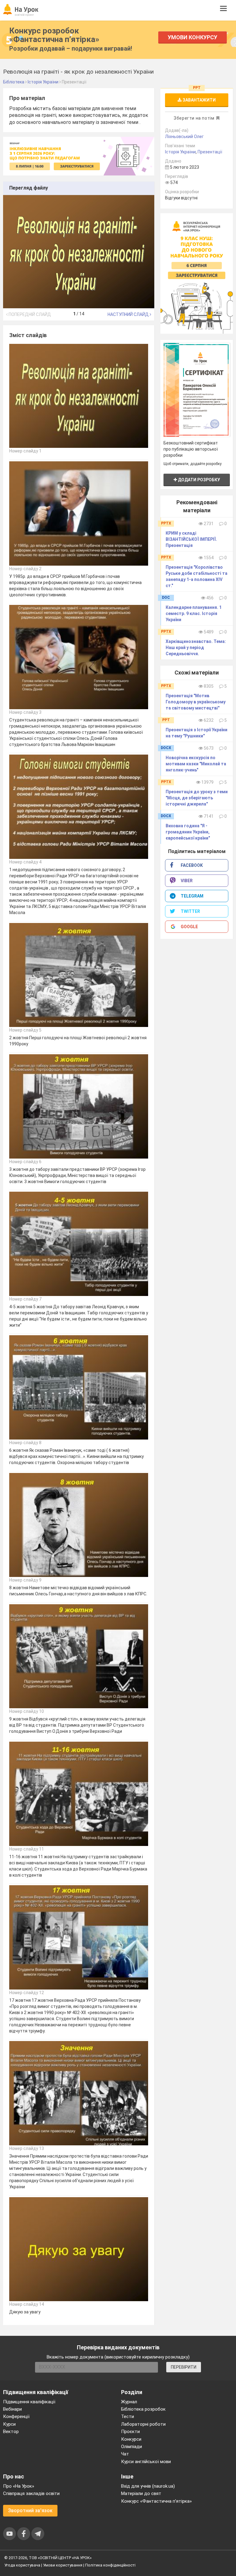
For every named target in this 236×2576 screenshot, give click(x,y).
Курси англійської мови (146, 2462)
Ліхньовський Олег (184, 136)
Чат (125, 2454)
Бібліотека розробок (143, 2409)
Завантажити (199, 100)
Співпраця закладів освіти (31, 2493)
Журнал (129, 2402)
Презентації (210, 152)
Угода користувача (22, 2565)
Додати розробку (199, 480)
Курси (9, 2424)
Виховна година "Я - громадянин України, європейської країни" (188, 832)
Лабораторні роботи (143, 2424)
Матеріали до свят (141, 2493)
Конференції (16, 2416)
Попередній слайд (29, 314)
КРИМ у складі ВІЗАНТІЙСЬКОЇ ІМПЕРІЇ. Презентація (191, 539)
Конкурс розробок (54, 35)
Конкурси (131, 2439)
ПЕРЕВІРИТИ (184, 2367)
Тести (128, 2416)
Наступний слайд (129, 314)
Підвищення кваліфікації (29, 2402)
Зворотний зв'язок (30, 2511)
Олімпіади (132, 2447)
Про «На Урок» (19, 2486)
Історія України (180, 152)
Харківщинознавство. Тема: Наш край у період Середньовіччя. (196, 648)
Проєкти (130, 2432)
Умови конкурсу (193, 37)
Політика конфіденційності (110, 2565)
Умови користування (63, 2565)
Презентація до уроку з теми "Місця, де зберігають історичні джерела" (197, 798)
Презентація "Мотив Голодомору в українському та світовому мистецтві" (196, 702)
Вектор (11, 2432)
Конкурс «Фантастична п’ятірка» (156, 2501)
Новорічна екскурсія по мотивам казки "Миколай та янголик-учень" (196, 764)
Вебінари (12, 2409)
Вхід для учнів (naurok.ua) (148, 2486)
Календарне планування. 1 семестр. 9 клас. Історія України (194, 613)
